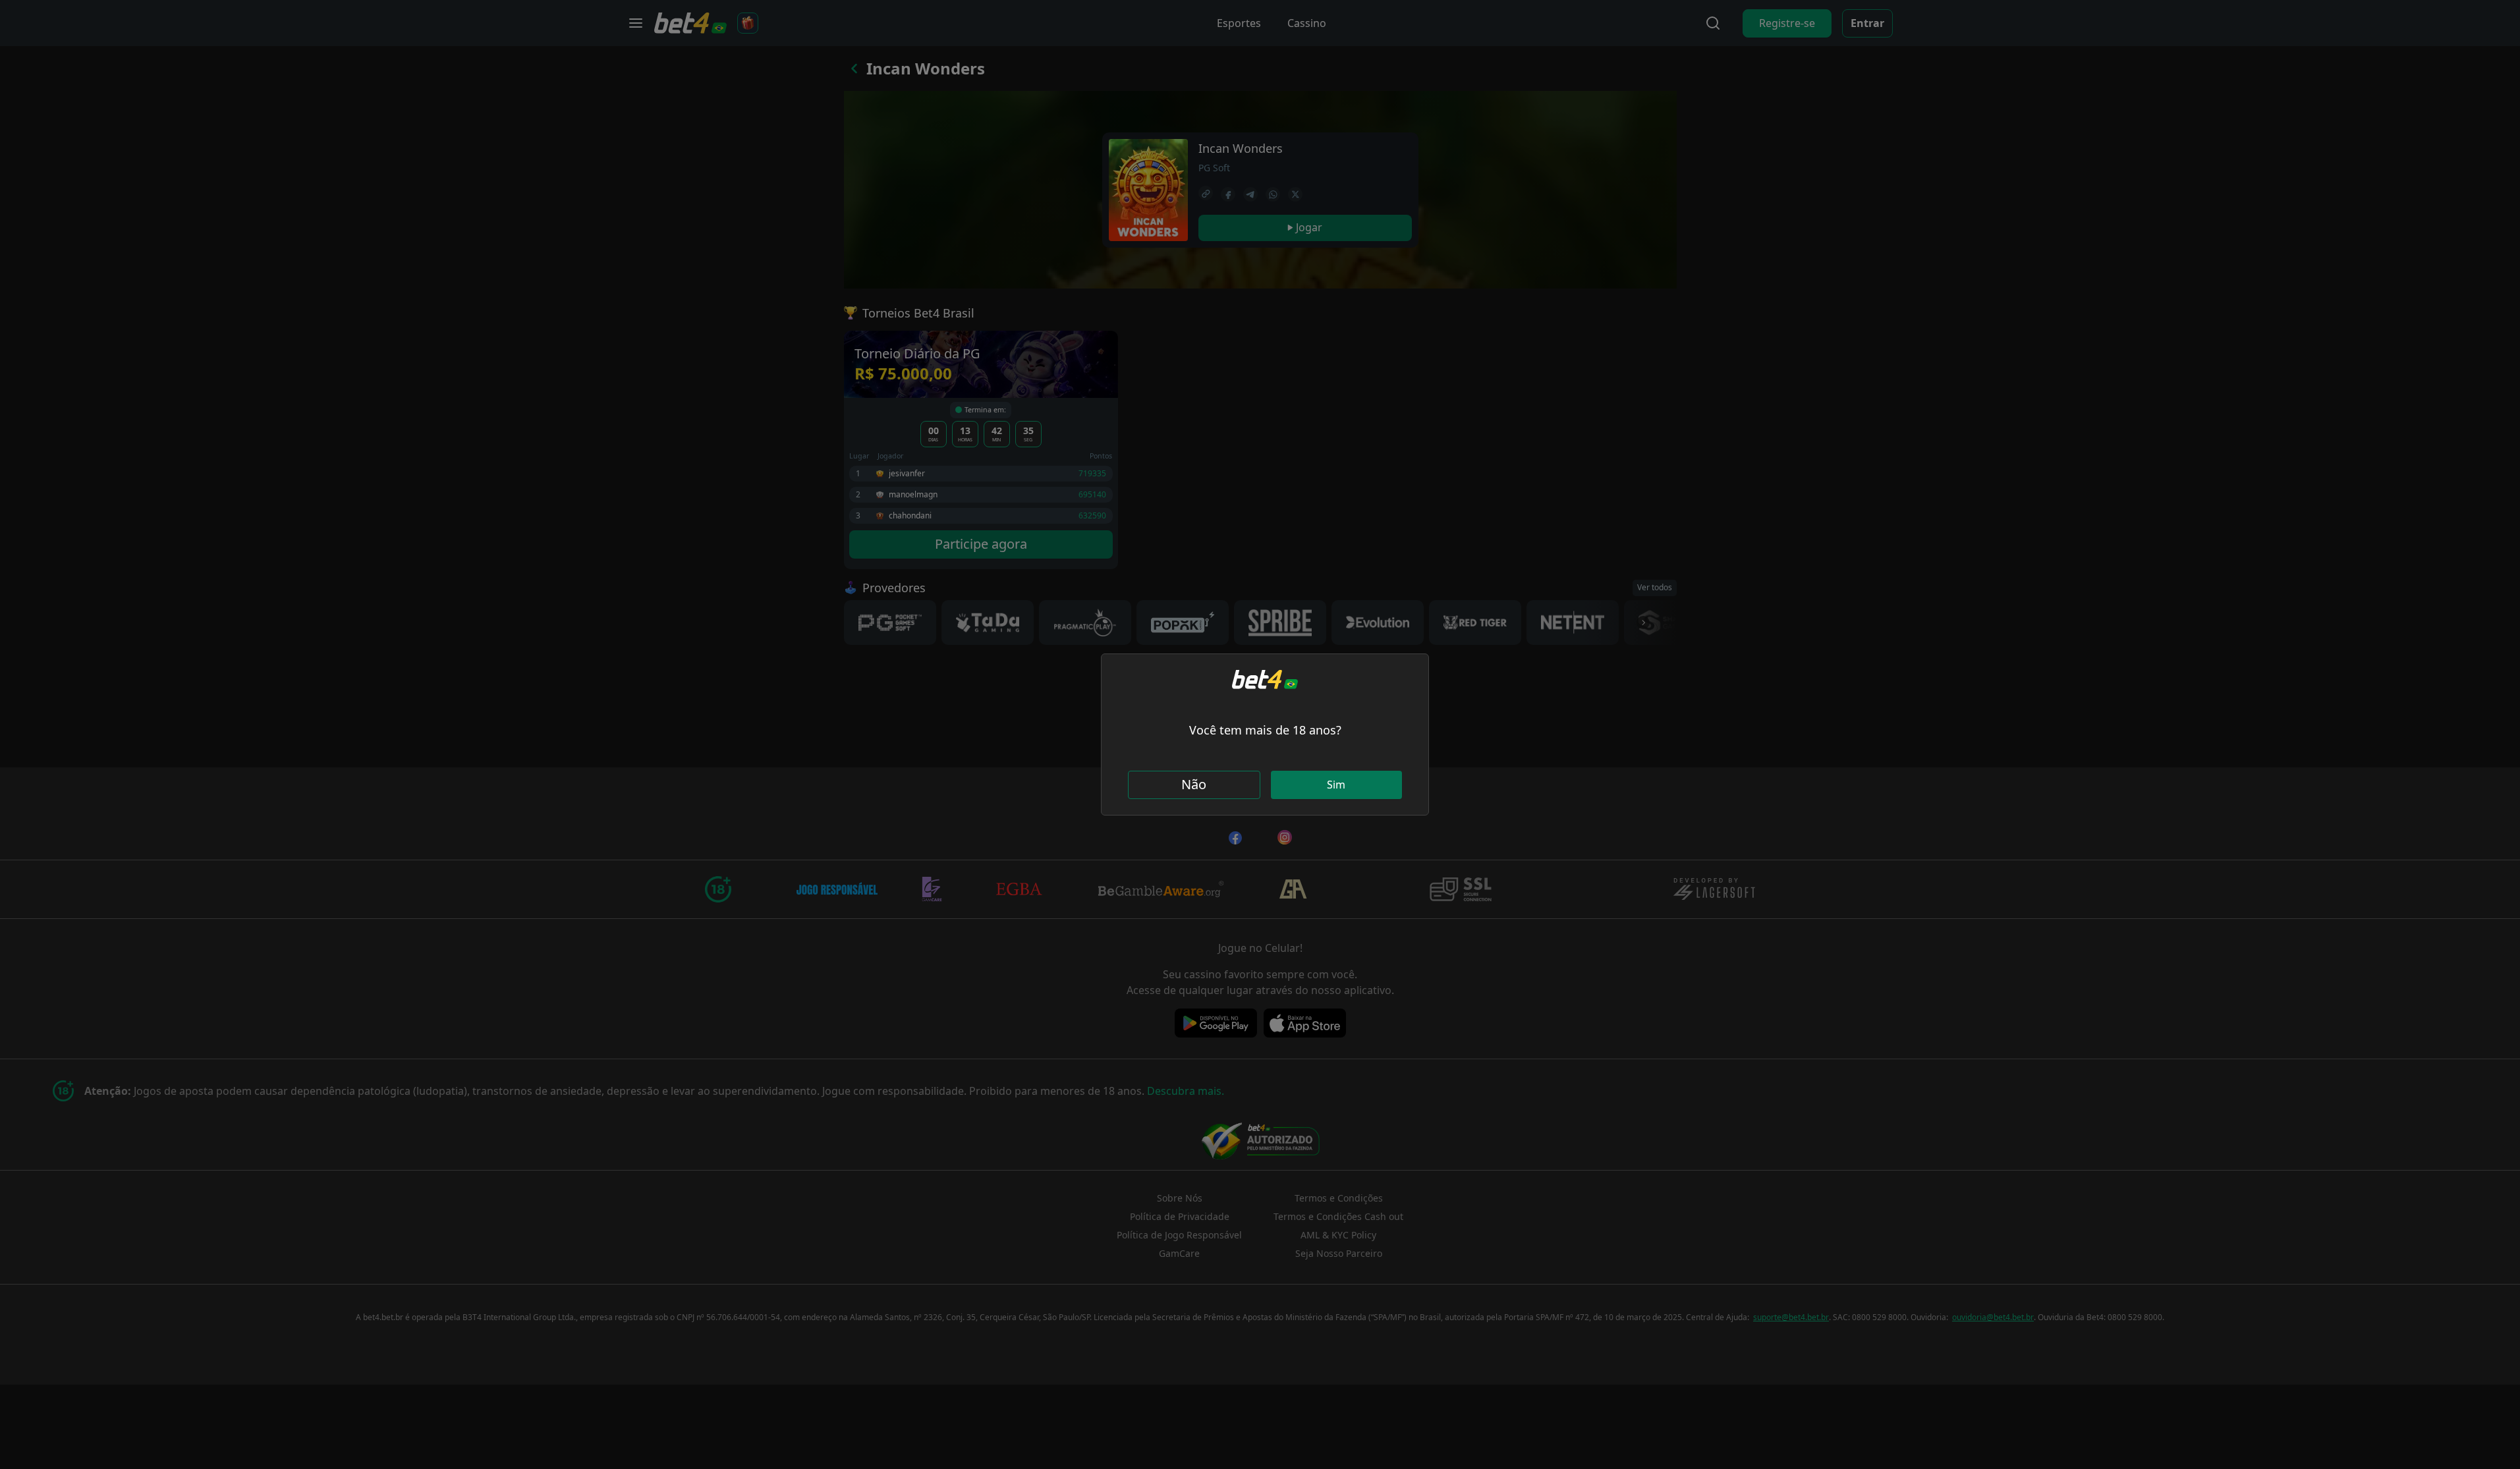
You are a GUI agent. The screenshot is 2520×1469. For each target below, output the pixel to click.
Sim (1336, 785)
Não (1194, 784)
